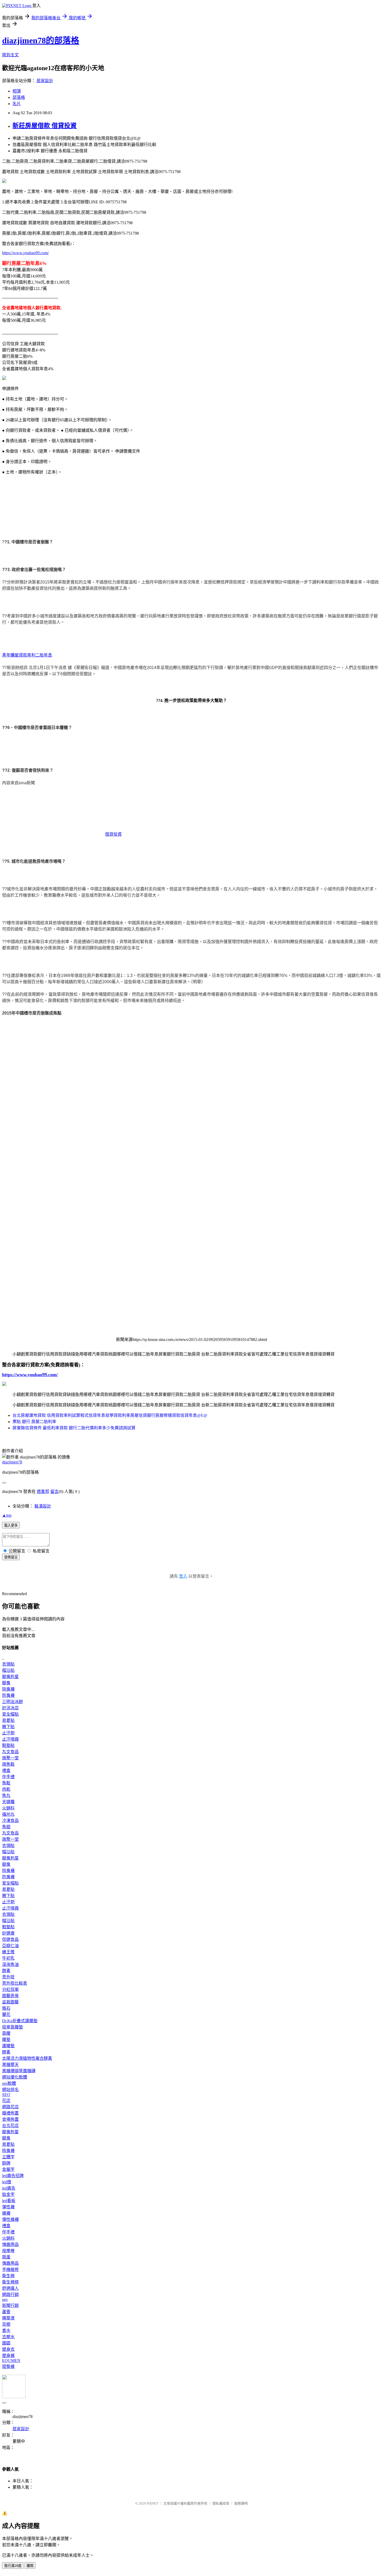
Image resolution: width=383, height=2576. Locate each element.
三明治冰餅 (13, 1702)
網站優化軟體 (15, 2077)
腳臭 (6, 1683)
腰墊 (6, 2040)
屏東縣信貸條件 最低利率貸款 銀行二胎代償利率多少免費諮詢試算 (74, 1428)
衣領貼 (8, 1664)
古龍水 (8, 2337)
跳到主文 (10, 55)
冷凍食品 (10, 1821)
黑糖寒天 (10, 2065)
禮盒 (6, 1770)
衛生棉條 (10, 2282)
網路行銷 (10, 2295)
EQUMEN (11, 2361)
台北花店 (10, 2126)
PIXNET (153, 2503)
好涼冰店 (10, 1708)
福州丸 (8, 1814)
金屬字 (8, 2169)
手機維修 (10, 2270)
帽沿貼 (8, 1670)
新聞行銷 (10, 2305)
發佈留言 (11, 1557)
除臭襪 (8, 1689)
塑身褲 (8, 2356)
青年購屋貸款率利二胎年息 (27, 655)
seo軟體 (9, 2083)
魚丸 (6, 1796)
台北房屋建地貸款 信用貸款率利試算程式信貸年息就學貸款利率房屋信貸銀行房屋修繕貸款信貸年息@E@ (110, 1415)
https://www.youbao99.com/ (25, 253)
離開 (30, 2566)
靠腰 (6, 2033)
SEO (6, 2095)
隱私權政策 (221, 2503)
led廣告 (9, 2188)
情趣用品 (10, 2244)
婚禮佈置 (10, 2113)
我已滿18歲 (13, 2566)
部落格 (19, 97)
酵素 (6, 1971)
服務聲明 (241, 2503)
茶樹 (6, 2324)
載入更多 (11, 1525)
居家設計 (45, 81)
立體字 (8, 2157)
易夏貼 (8, 1720)
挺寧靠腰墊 (13, 2027)
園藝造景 (10, 1996)
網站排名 (10, 2090)
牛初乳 (8, 1958)
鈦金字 (8, 2194)
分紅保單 (10, 1989)
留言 (54, 1491)
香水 (6, 2331)
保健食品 (10, 1939)
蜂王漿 (8, 1952)
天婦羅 (8, 1802)
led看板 (9, 2201)
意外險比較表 (15, 1983)
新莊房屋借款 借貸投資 (45, 126)
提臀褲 (8, 2367)
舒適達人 (10, 2288)
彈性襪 (8, 2207)
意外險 (8, 1977)
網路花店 (10, 2107)
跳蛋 (6, 2257)
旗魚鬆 (8, 1764)
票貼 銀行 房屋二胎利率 (34, 1422)
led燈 (7, 2182)
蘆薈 (6, 2312)
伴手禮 (8, 1777)
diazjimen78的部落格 (41, 40)
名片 (17, 104)
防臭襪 (8, 1695)
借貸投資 (113, 834)
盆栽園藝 (10, 2002)
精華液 (8, 2318)
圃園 (6, 2343)
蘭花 (6, 2015)
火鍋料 (8, 1808)
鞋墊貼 (8, 1745)
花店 (6, 2101)
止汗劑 (8, 1733)
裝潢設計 (43, 1506)
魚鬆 (6, 1783)
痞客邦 (43, 1491)
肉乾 (6, 1789)
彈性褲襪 (10, 2219)
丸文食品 (10, 1752)
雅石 (6, 2008)
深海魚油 (10, 1964)
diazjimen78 (12, 1462)
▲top (7, 1515)
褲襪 (6, 2213)
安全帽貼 (10, 1714)
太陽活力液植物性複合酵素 (27, 2058)
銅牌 (6, 2163)
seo (5, 2299)
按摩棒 (8, 2251)
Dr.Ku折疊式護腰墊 (20, 2021)
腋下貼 (8, 1727)
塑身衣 (8, 2349)
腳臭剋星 (10, 1677)
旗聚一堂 (10, 1758)
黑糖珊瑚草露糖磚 (19, 2071)
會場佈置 (10, 2119)
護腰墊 (8, 2046)
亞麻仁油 (10, 1946)
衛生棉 (8, 2276)
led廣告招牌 (13, 2176)
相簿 (17, 91)
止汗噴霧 (10, 1739)
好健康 (8, 1933)
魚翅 (6, 1827)
